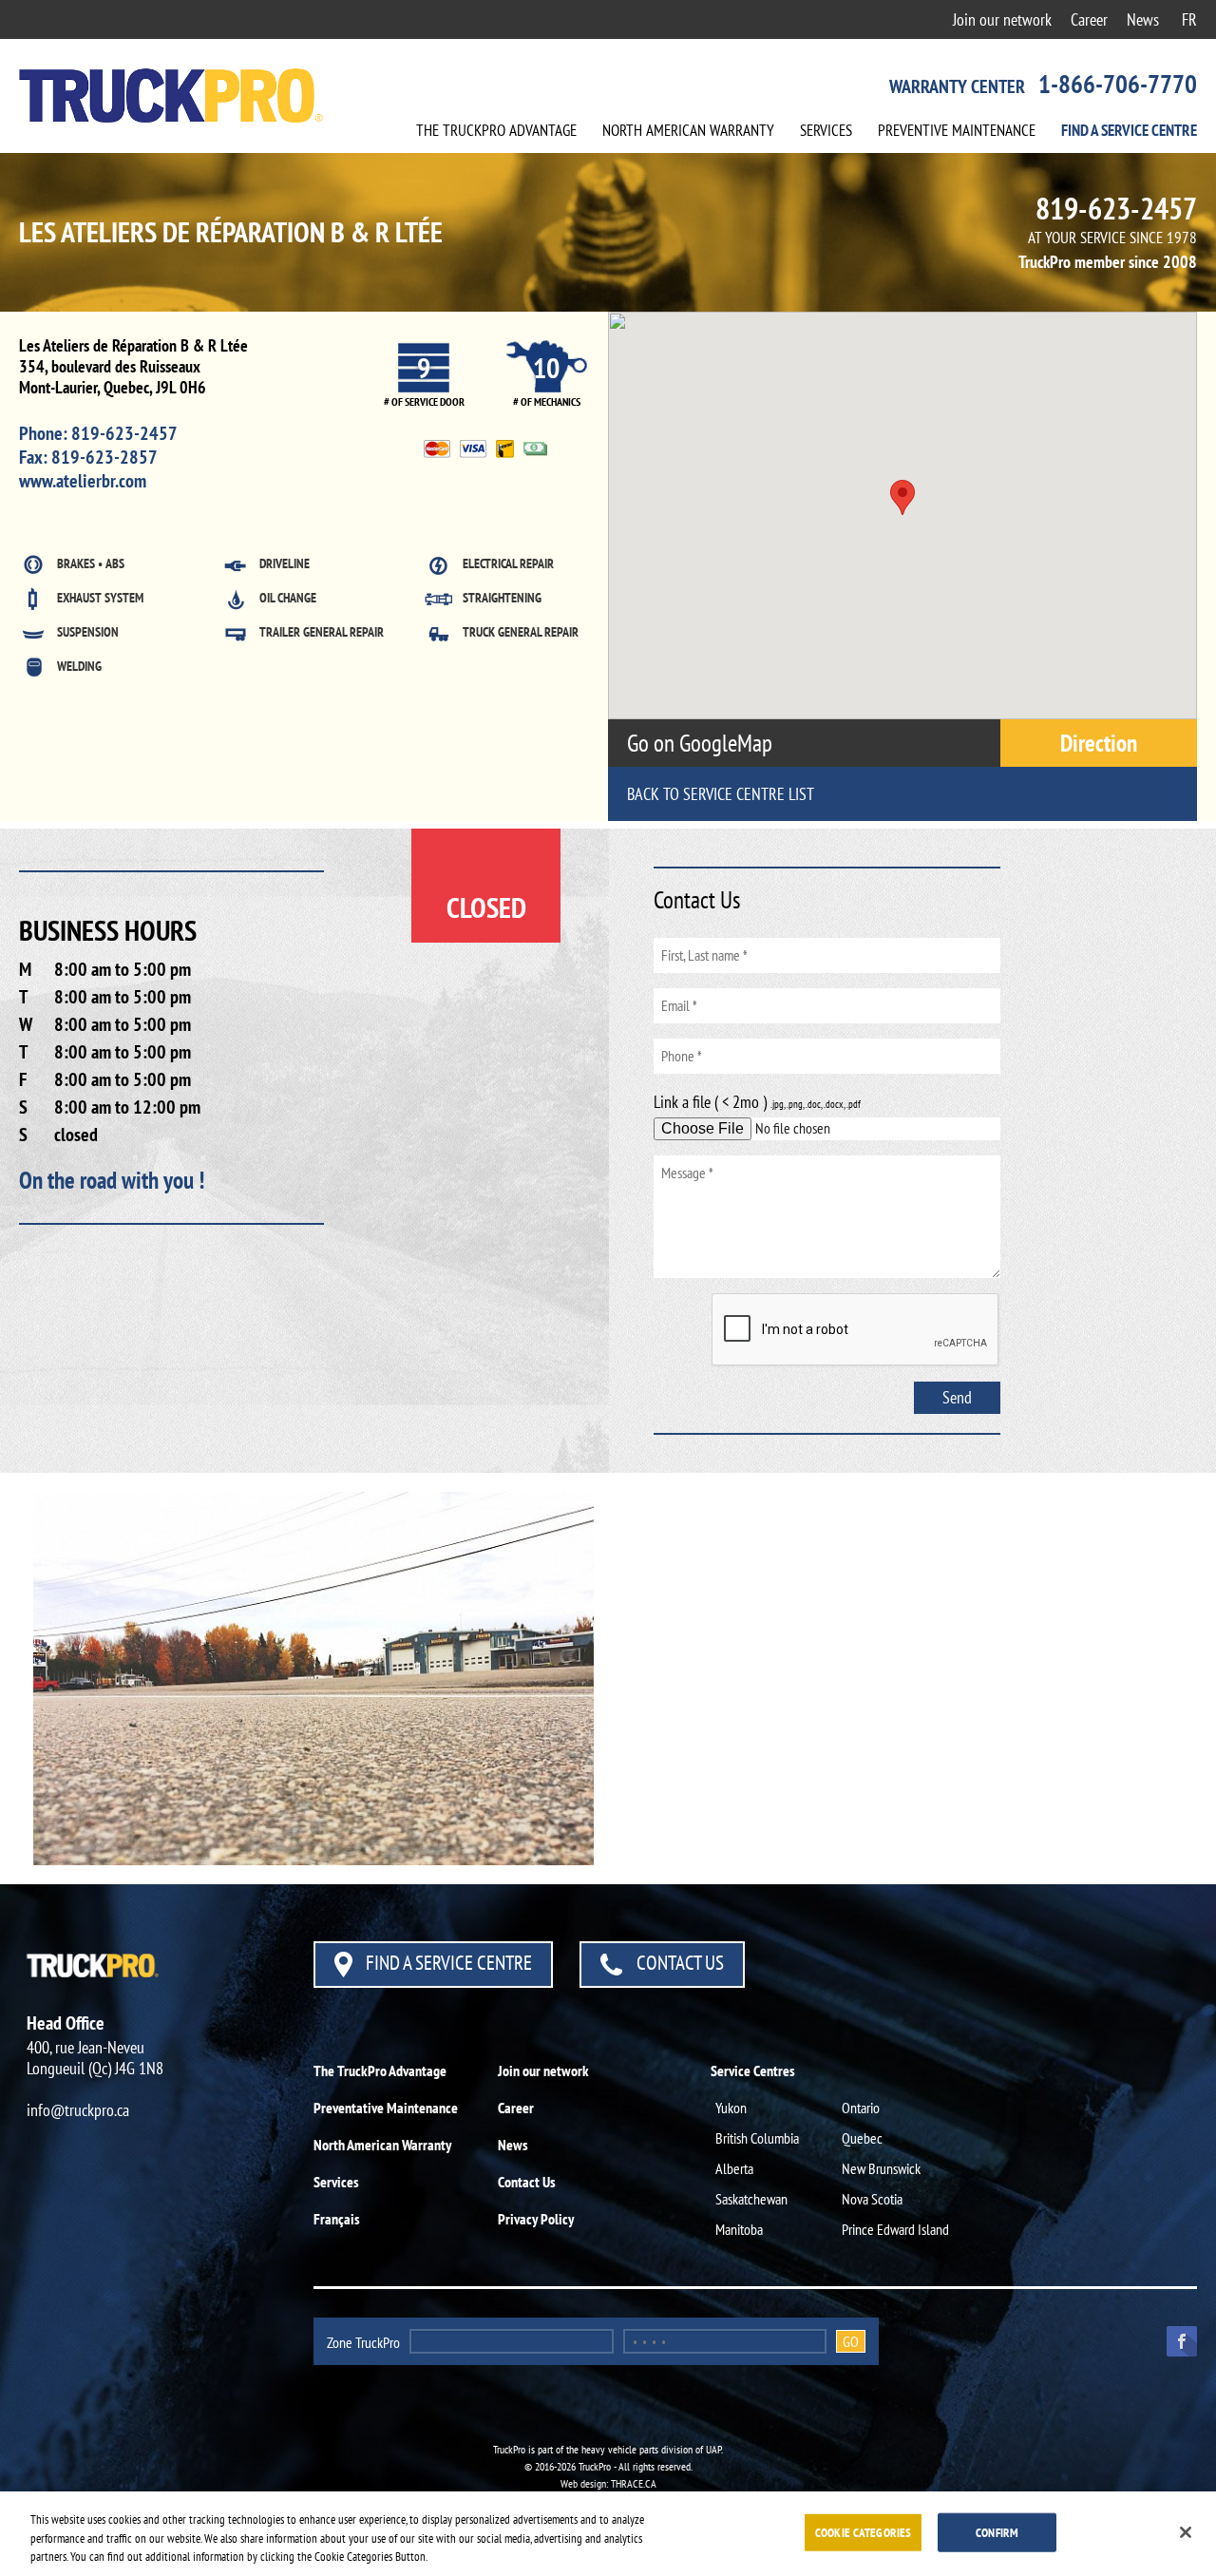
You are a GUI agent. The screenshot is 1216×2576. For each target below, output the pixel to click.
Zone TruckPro (363, 2342)
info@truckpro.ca (78, 2110)
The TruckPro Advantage (380, 2070)
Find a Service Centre (447, 1963)
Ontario (861, 2108)
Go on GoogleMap (702, 743)
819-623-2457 (1116, 208)
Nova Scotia (872, 2199)
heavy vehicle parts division (637, 2449)
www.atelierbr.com (83, 481)
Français (337, 2219)
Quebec (862, 2138)
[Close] (1186, 2532)
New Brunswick (881, 2168)
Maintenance (957, 130)
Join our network (1002, 19)
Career (1089, 19)
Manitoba (739, 2229)
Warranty (688, 130)
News (1143, 19)
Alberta (734, 2168)
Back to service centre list (721, 794)
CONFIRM (997, 2532)
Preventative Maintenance (386, 2108)
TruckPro (496, 130)
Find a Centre (1129, 130)
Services (826, 130)
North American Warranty (382, 2145)
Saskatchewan (751, 2199)
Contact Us (678, 1963)
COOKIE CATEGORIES (863, 2532)
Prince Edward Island (895, 2229)
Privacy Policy (536, 2219)
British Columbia (757, 2138)
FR (1189, 19)
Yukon (731, 2108)
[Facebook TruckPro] (1175, 2339)
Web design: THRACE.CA (608, 2483)
